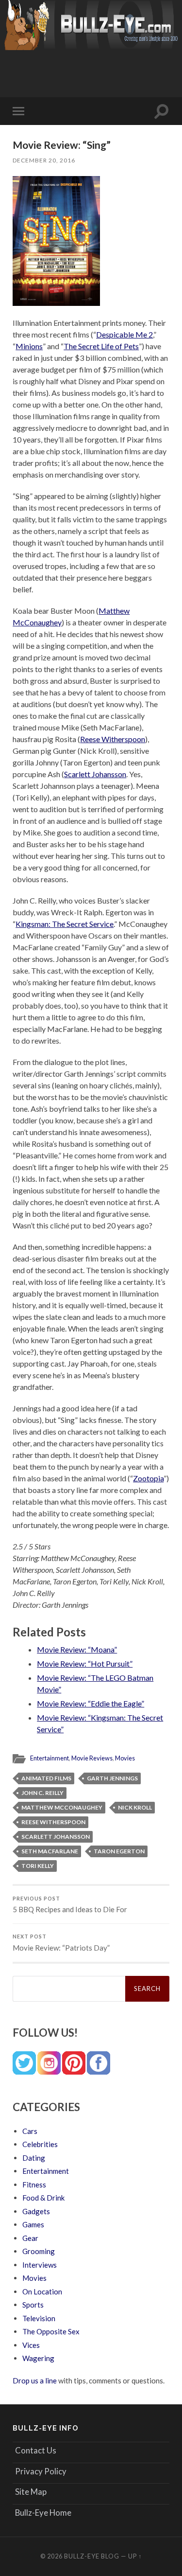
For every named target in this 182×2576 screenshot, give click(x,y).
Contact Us (36, 2450)
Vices (31, 2345)
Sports (33, 2305)
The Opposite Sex (51, 2331)
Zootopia (148, 1478)
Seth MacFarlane (50, 1851)
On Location (42, 2292)
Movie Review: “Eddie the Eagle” (91, 1703)
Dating (34, 2158)
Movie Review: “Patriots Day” (61, 1943)
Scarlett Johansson (95, 774)
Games (33, 2224)
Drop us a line (35, 2381)
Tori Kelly (38, 1866)
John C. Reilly (42, 1793)
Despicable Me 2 (124, 334)
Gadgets (36, 2211)
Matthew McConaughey (62, 1807)
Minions (29, 346)
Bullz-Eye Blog (92, 2556)
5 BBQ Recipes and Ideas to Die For (70, 1905)
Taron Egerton (119, 1851)
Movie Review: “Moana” (77, 1649)
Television (39, 2318)
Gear (30, 2238)
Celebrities (40, 2144)
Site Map (31, 2492)
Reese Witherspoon (113, 739)
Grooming (39, 2251)
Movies (125, 1758)
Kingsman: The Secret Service (65, 924)
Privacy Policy (41, 2471)
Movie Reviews (92, 1758)
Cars (30, 2131)
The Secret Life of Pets (101, 346)
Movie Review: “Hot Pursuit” (85, 1663)
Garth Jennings (112, 1778)
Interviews (40, 2265)
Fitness (34, 2185)
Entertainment (50, 1758)
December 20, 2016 (44, 160)
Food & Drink (43, 2198)
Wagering (38, 2358)
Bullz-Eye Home (43, 2513)
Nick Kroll (135, 1807)
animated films (46, 1778)
